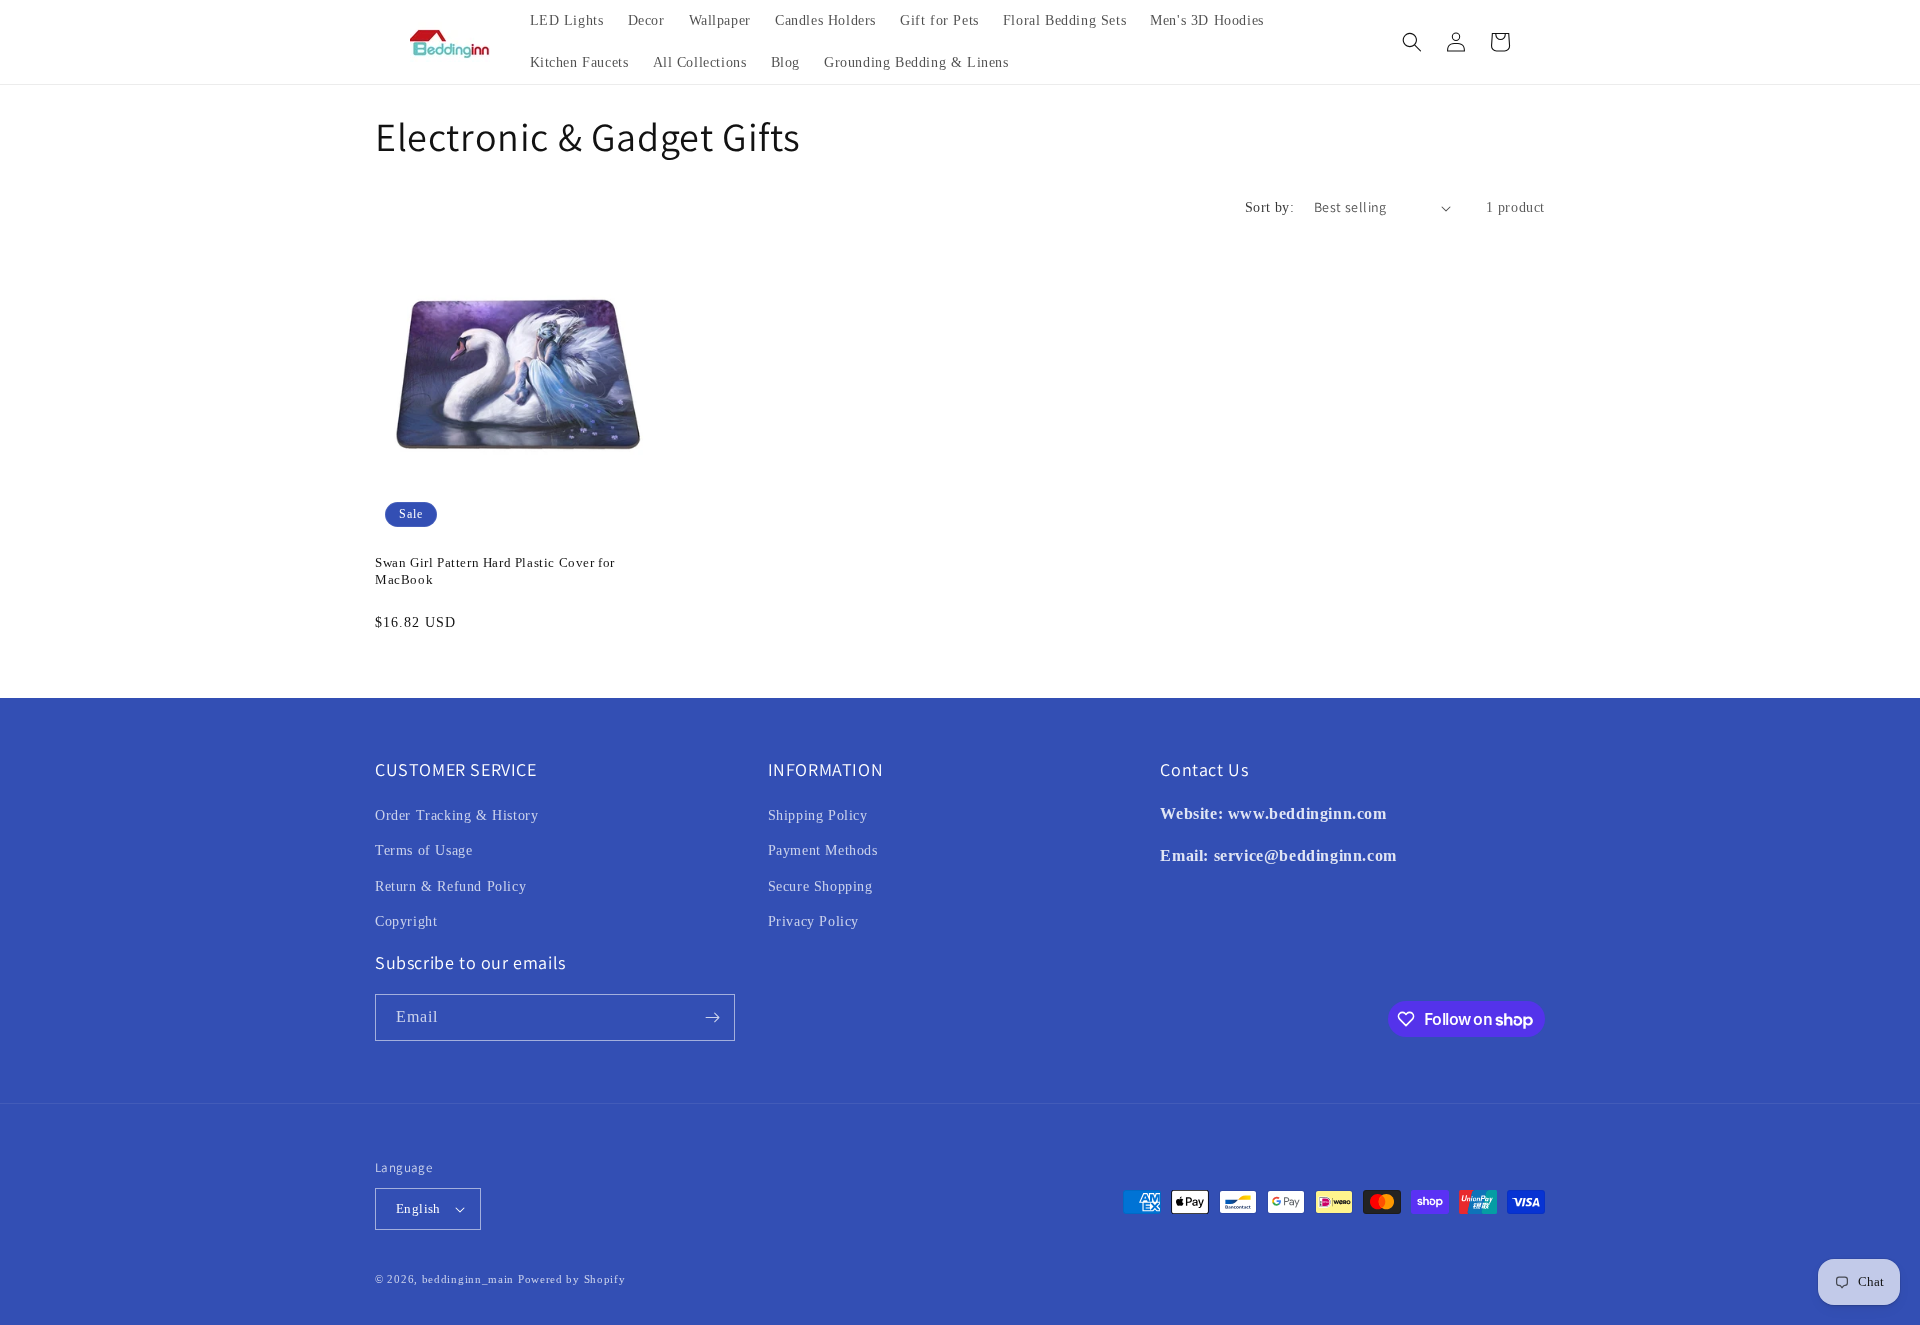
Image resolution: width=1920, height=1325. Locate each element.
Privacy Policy (813, 921)
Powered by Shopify (572, 1279)
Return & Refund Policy (450, 886)
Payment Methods (823, 850)
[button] (1412, 42)
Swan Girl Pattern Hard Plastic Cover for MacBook (495, 571)
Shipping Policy (818, 815)
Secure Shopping (820, 886)
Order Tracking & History (456, 815)
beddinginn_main (468, 1279)
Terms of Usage (423, 850)
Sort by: (1269, 207)
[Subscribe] (712, 1017)
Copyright (406, 921)
